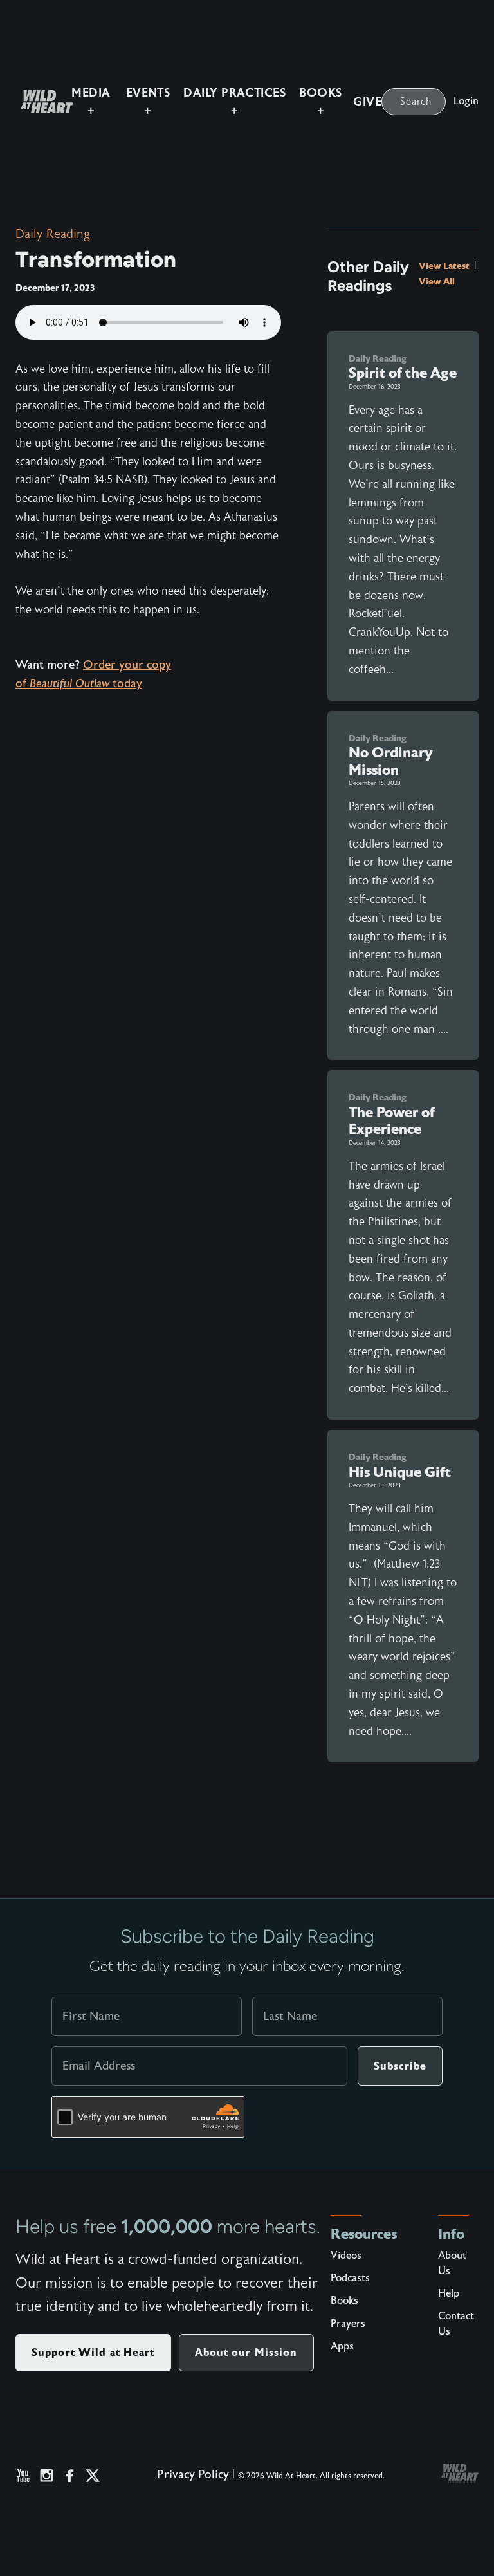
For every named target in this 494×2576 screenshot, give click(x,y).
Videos (346, 2256)
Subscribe (400, 2066)
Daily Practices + (234, 102)
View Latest (445, 266)
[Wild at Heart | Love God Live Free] (41, 102)
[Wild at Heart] (460, 2474)
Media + (91, 102)
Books (344, 2301)
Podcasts (350, 2278)
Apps (342, 2346)
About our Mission (246, 2352)
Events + (148, 102)
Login (466, 101)
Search (416, 102)
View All (437, 281)
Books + (320, 102)
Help (449, 2293)
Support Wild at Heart (93, 2352)
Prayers (348, 2324)
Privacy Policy (193, 2475)
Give (367, 102)
